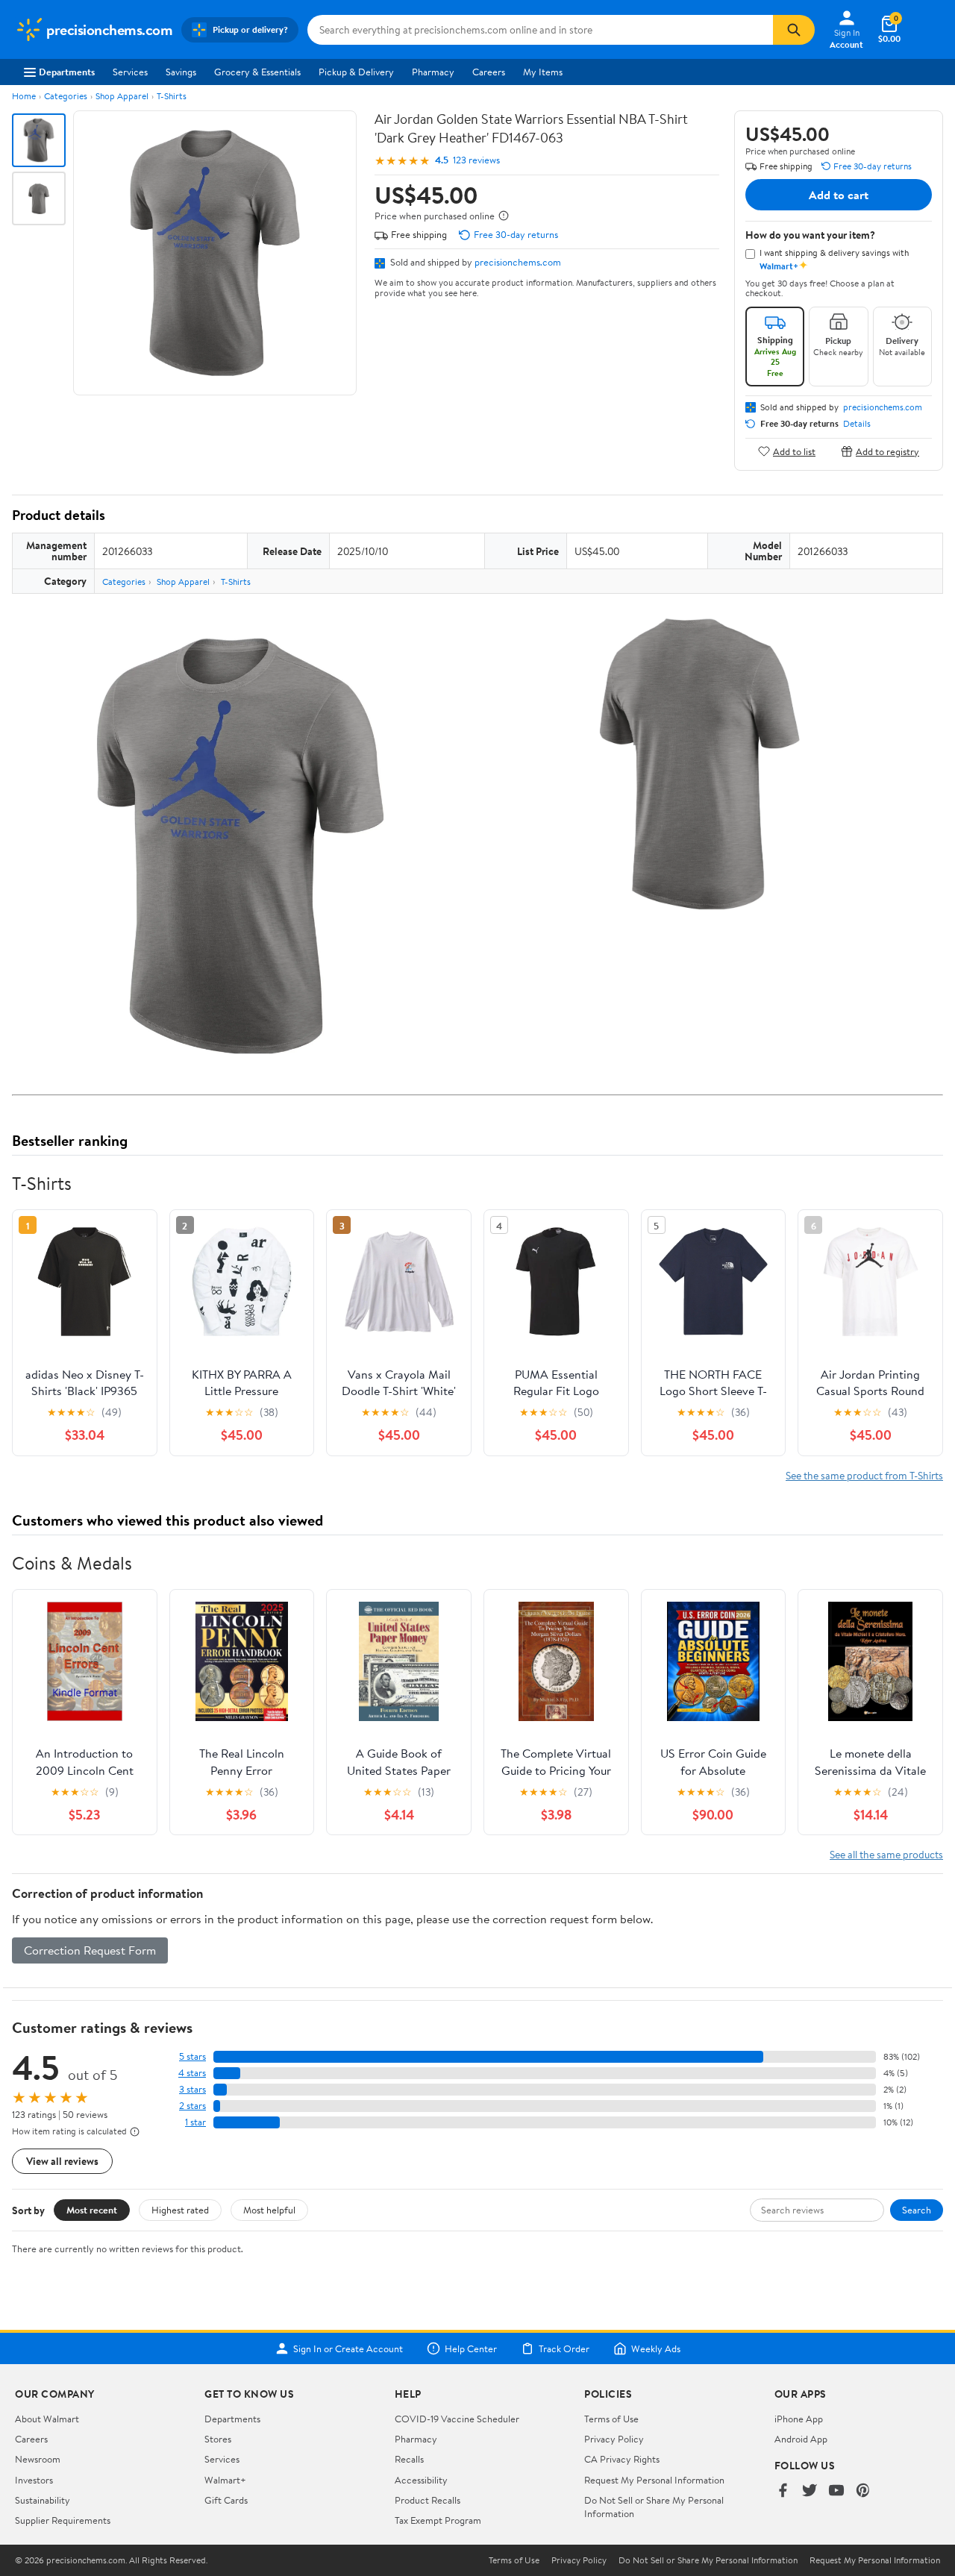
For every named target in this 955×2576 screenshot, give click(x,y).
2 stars (192, 2106)
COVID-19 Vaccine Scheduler (457, 2419)
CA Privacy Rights (622, 2459)
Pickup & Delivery (356, 72)
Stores (218, 2439)
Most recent (92, 2210)
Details (857, 424)
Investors (34, 2480)
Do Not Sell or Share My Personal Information (708, 2560)
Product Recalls (428, 2500)
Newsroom (38, 2459)
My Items (543, 72)
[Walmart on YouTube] (836, 2491)
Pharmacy (433, 72)
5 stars (192, 2056)
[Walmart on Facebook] (783, 2491)
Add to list (794, 451)
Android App (801, 2439)
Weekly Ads (656, 2348)
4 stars (192, 2073)
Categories (66, 96)
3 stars (192, 2089)
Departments (67, 72)
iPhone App (799, 2419)
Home (24, 96)
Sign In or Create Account (348, 2348)
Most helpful (269, 2210)
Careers (489, 72)
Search (917, 2210)
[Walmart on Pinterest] (863, 2491)
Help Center (471, 2348)
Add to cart (839, 195)
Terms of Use (611, 2419)
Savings (181, 72)
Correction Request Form (90, 1950)
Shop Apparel (122, 96)
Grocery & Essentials (257, 72)
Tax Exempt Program (438, 2520)
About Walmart (47, 2419)
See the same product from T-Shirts (864, 1475)
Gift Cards (226, 2500)
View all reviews (62, 2161)
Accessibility (421, 2480)
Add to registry (887, 451)
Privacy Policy (614, 2439)
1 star (195, 2122)
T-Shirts (172, 96)
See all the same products (886, 1854)
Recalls (409, 2459)
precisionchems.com (518, 262)
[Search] (794, 30)
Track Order (564, 2348)
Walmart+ (225, 2480)
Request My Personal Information (654, 2480)
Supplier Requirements (63, 2520)
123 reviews (476, 160)
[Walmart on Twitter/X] (810, 2491)
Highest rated (180, 2210)
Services (130, 72)
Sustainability (43, 2500)
